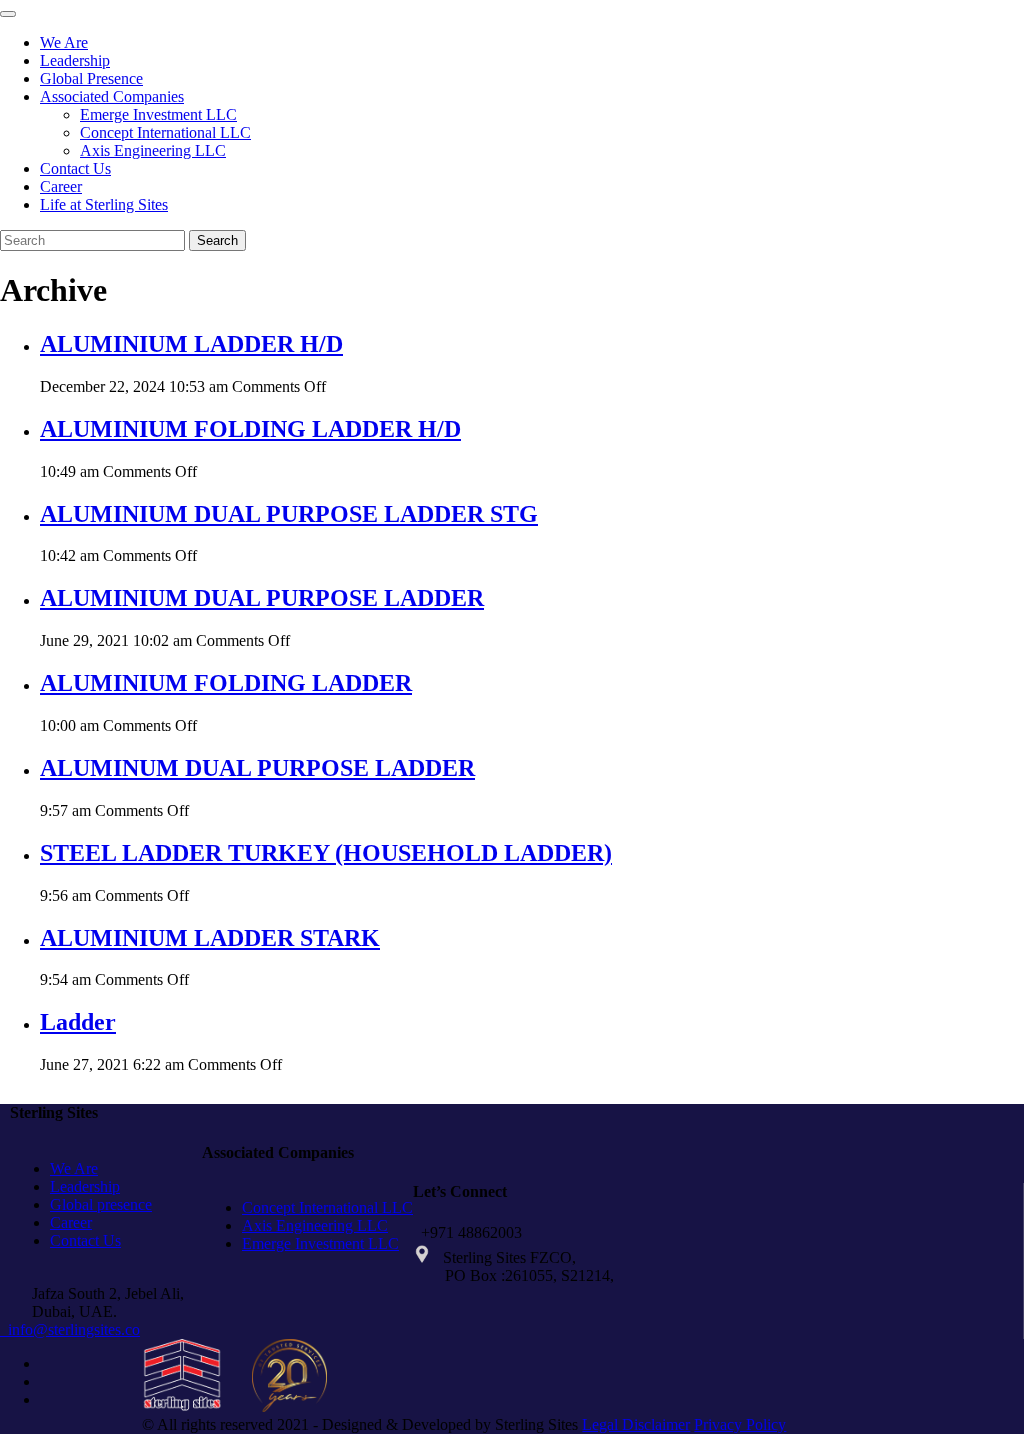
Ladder (78, 1022)
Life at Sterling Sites (104, 204)
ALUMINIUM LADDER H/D (191, 344)
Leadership (75, 60)
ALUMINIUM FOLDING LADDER (226, 683)
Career (61, 186)
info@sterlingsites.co (70, 1329)
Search (217, 240)
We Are (64, 42)
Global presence (101, 1204)
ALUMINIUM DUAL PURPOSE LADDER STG (289, 514)
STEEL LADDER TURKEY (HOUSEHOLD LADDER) (326, 853)
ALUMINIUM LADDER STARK (210, 938)
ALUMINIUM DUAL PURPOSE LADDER (262, 598)
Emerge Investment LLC (158, 114)
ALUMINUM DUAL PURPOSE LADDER (257, 768)
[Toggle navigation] (8, 14)
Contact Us (75, 168)
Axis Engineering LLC (153, 150)
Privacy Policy (740, 1424)
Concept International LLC (165, 132)
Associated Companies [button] (112, 96)
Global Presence (91, 78)
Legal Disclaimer (636, 1424)
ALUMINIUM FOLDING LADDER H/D (250, 429)
